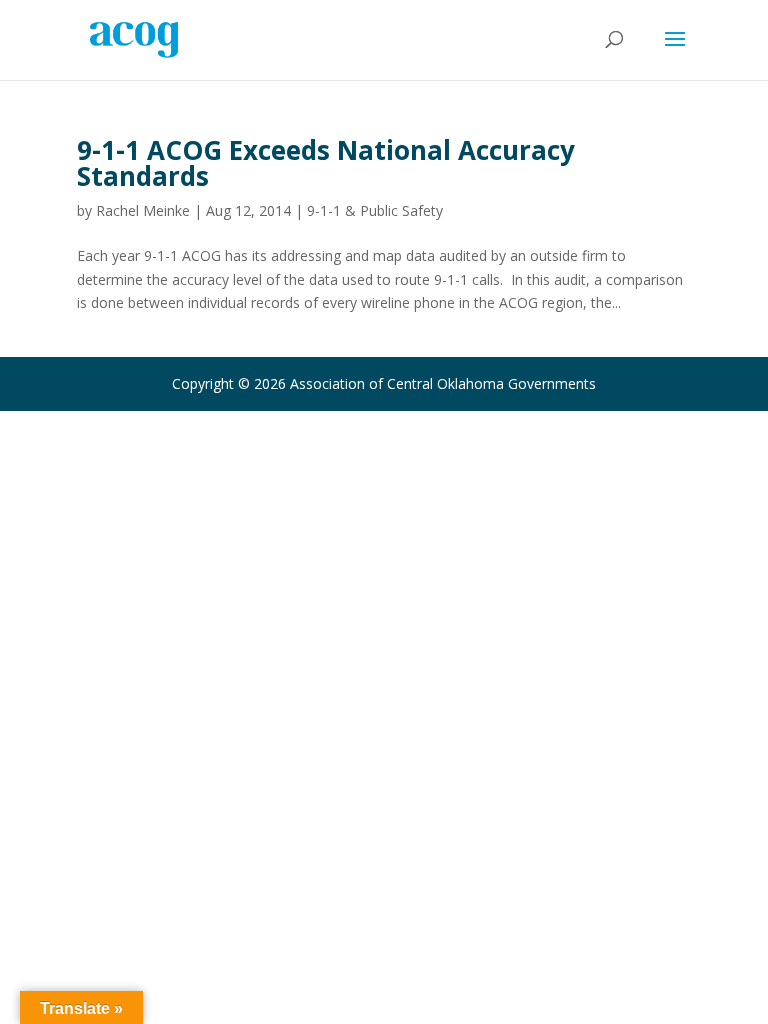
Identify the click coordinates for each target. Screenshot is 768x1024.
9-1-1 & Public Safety (375, 210)
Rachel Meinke (143, 210)
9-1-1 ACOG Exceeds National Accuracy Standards (326, 163)
